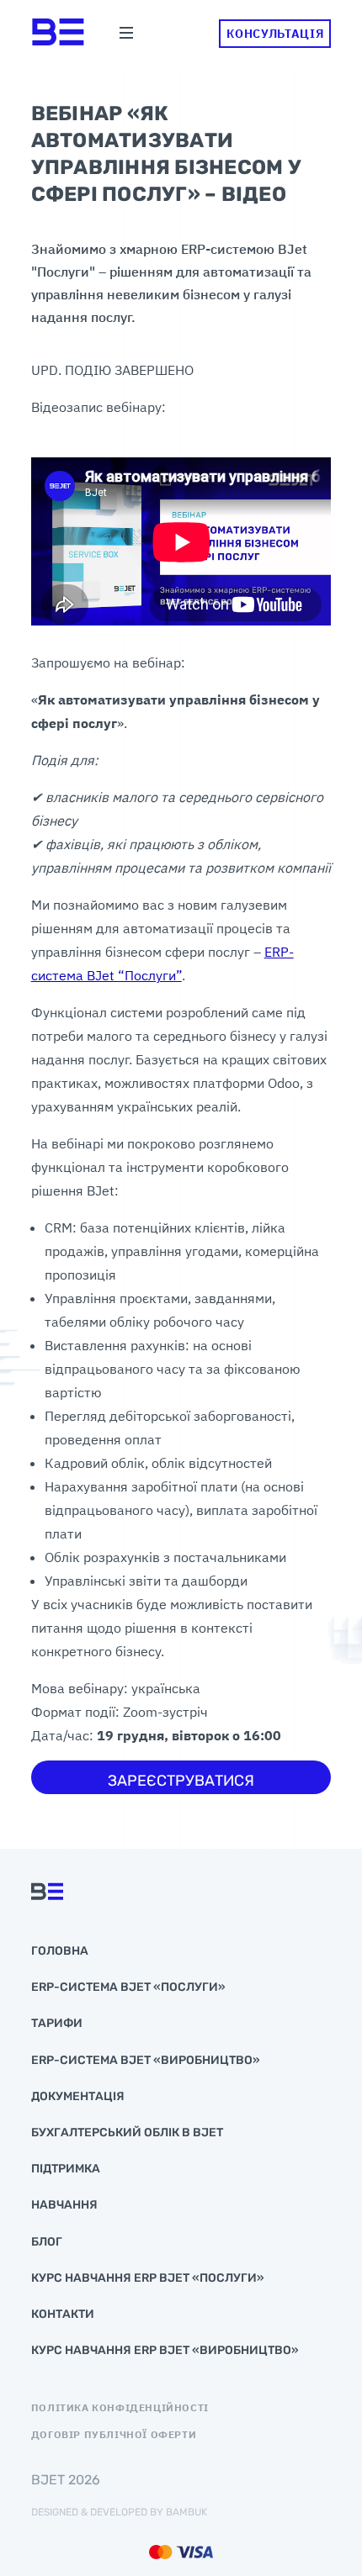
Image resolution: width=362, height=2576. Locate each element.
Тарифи (57, 2023)
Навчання (64, 2205)
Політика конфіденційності (120, 2408)
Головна (60, 1951)
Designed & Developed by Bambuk (119, 2512)
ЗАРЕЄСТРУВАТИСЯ (181, 1781)
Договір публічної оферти (114, 2435)
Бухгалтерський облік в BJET (127, 2133)
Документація (78, 2096)
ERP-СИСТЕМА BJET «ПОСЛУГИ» (128, 1987)
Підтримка (66, 2169)
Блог (47, 2242)
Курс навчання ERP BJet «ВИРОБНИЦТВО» (165, 2350)
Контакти (63, 2314)
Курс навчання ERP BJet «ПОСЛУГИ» (148, 2278)
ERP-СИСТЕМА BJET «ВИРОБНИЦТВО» (146, 2060)
